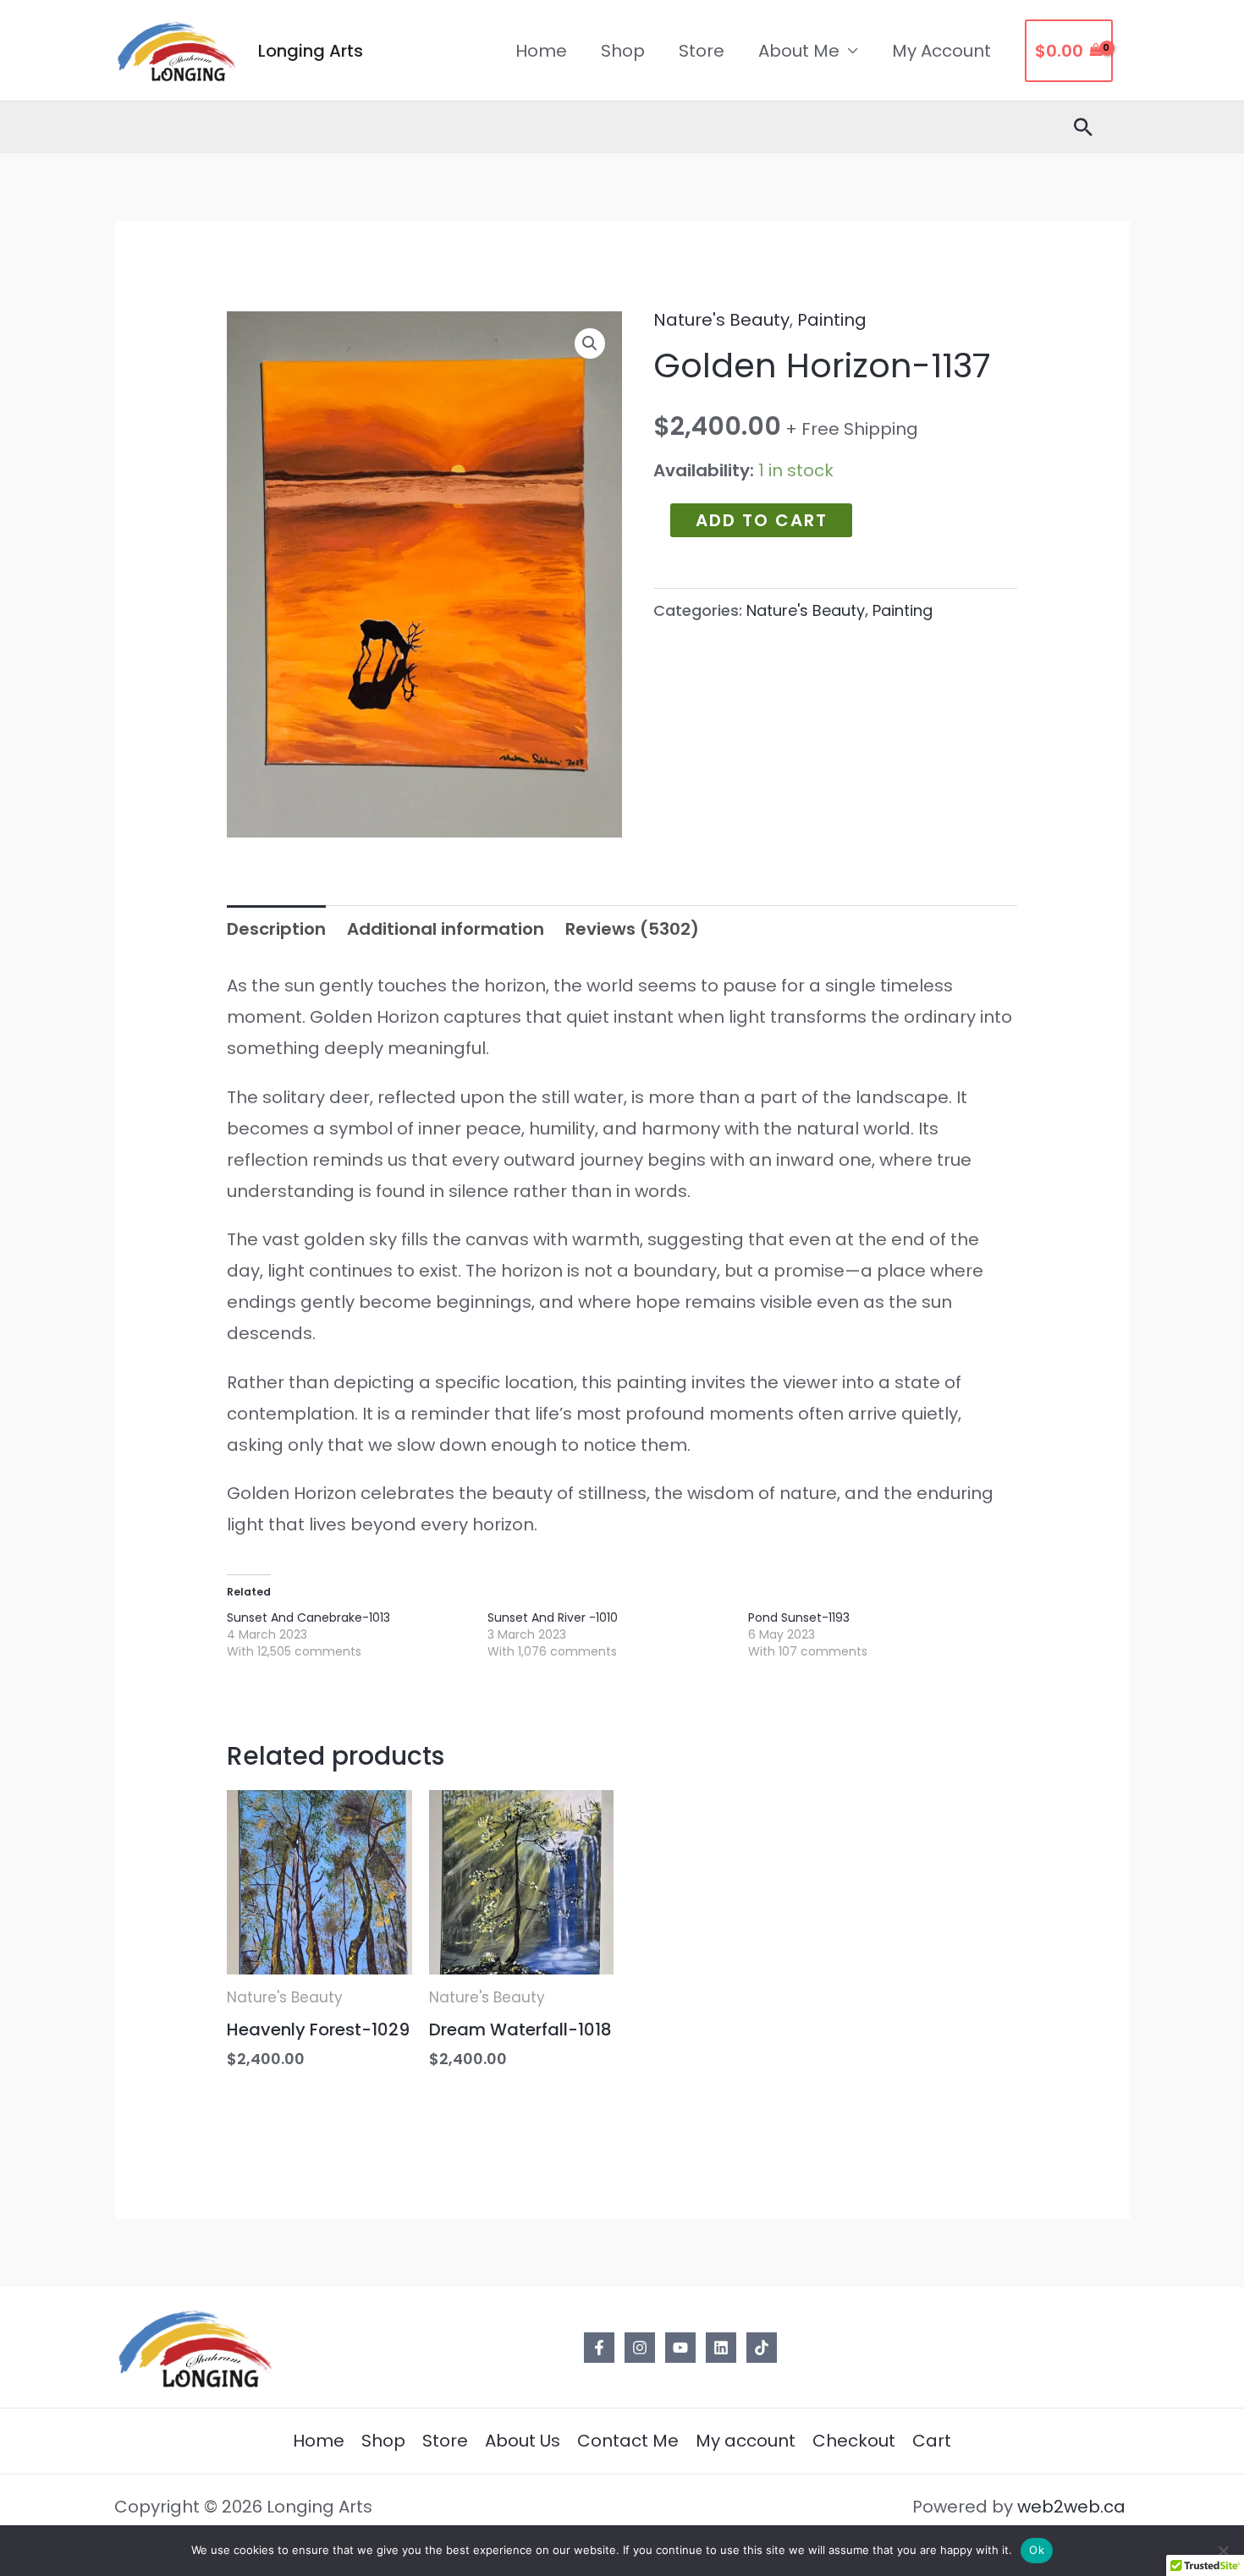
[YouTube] (680, 2348)
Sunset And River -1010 (553, 1618)
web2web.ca (1073, 2507)
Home (541, 51)
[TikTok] (762, 2348)
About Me (799, 51)
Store (702, 51)
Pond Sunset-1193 (799, 1618)
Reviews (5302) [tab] (632, 929)
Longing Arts (311, 51)
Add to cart (762, 520)
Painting (832, 320)
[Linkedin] (721, 2348)
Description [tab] (276, 929)
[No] (1223, 2551)
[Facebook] (599, 2348)
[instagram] (640, 2348)
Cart (932, 2441)
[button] (590, 343)
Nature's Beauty (721, 320)
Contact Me (628, 2441)
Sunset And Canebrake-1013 (308, 1618)
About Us (523, 2441)
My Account (941, 51)
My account (746, 2441)
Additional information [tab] (446, 929)
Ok (1037, 2550)
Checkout (854, 2441)
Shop (623, 51)
